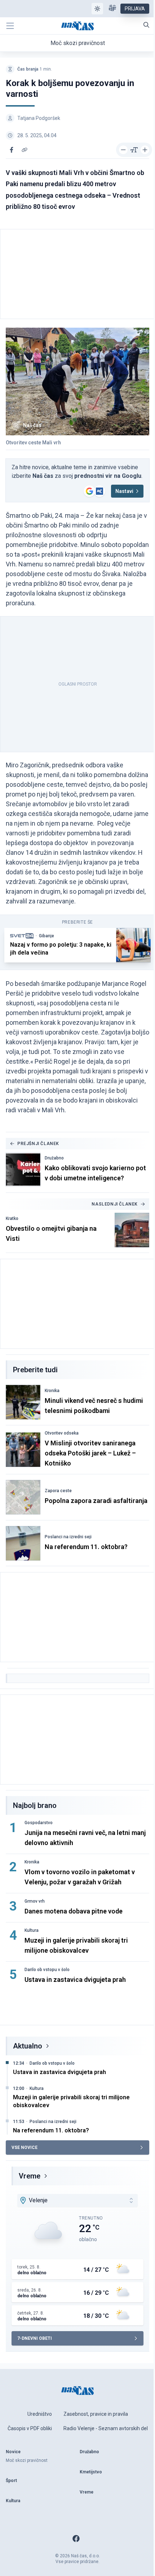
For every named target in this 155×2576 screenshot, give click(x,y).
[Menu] (10, 26)
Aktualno (28, 2046)
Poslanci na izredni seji (68, 1537)
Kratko (12, 1219)
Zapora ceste (58, 1491)
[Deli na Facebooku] (12, 150)
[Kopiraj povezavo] (25, 150)
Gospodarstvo (39, 1823)
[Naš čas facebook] (76, 2539)
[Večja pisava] (145, 150)
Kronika (52, 1391)
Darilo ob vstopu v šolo (47, 1970)
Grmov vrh (35, 1901)
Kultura (32, 1930)
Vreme (30, 2176)
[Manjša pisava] (123, 150)
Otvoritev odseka (62, 1433)
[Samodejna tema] (97, 9)
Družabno (54, 1158)
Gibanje (46, 936)
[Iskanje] (146, 25)
